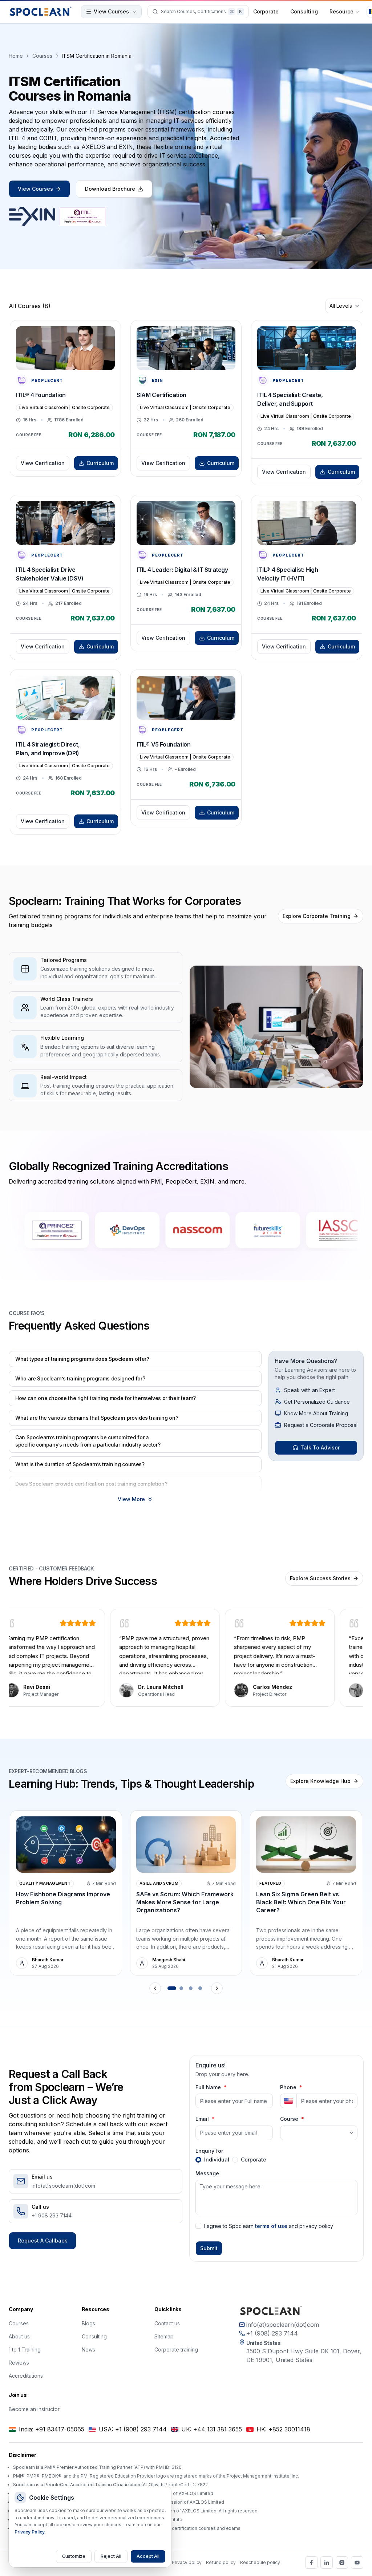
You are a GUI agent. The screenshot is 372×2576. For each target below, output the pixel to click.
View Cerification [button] (43, 463)
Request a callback (43, 2241)
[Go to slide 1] (172, 1988)
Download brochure (110, 189)
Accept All (148, 2556)
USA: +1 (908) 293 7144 (133, 2429)
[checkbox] (198, 2226)
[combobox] (344, 306)
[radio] (198, 2160)
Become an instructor (34, 2409)
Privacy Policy (30, 2532)
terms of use (271, 2226)
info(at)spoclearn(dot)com (283, 2325)
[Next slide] (217, 1988)
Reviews (19, 2363)
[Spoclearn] (41, 12)
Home (16, 56)
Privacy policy (187, 2562)
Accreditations (26, 2376)
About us (19, 2336)
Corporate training (176, 2349)
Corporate (266, 11)
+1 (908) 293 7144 (272, 2333)
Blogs (88, 2323)
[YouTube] (357, 2563)
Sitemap (164, 2336)
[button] (135, 1359)
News (88, 2349)
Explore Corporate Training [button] (317, 916)
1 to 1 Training (25, 2349)
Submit (209, 2248)
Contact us (167, 2323)
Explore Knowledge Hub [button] (320, 1781)
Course (289, 2119)
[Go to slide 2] (181, 1988)
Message (207, 2173)
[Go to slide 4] (200, 1988)
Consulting (304, 11)
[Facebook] (311, 2563)
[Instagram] (342, 2563)
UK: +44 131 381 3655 (212, 2429)
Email (202, 2119)
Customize (74, 2556)
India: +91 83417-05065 (52, 2429)
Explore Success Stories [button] (320, 1578)
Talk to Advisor (320, 1447)
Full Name (208, 2087)
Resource (341, 11)
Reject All (111, 2556)
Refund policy (221, 2562)
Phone (288, 2087)
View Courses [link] (35, 189)
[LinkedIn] (327, 2563)
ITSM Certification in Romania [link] (97, 56)
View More (131, 1499)
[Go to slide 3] (191, 1988)
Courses (42, 56)
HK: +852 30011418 (283, 2429)
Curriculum (100, 463)
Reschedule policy (260, 2562)
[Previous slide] (155, 1988)
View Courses (111, 11)
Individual (217, 2160)
